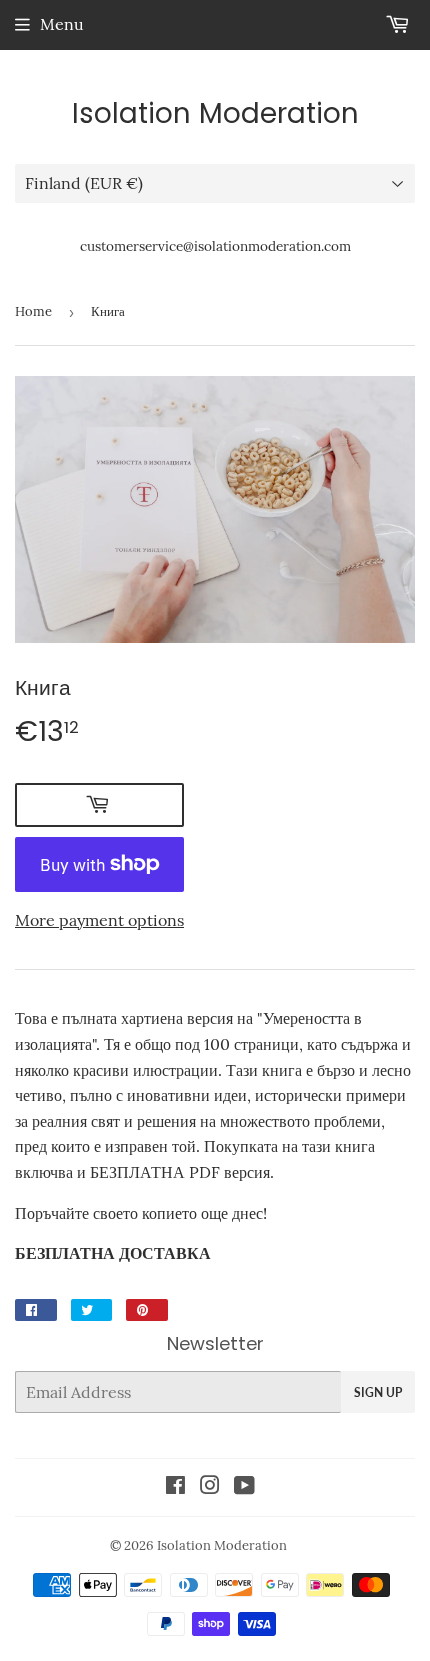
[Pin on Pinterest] (147, 1310)
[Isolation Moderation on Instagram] (210, 1487)
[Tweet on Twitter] (91, 1310)
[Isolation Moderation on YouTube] (244, 1487)
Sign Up (378, 1392)
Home (33, 311)
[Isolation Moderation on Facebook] (175, 1487)
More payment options (99, 920)
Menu (62, 24)
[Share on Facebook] (36, 1310)
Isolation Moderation (215, 114)
